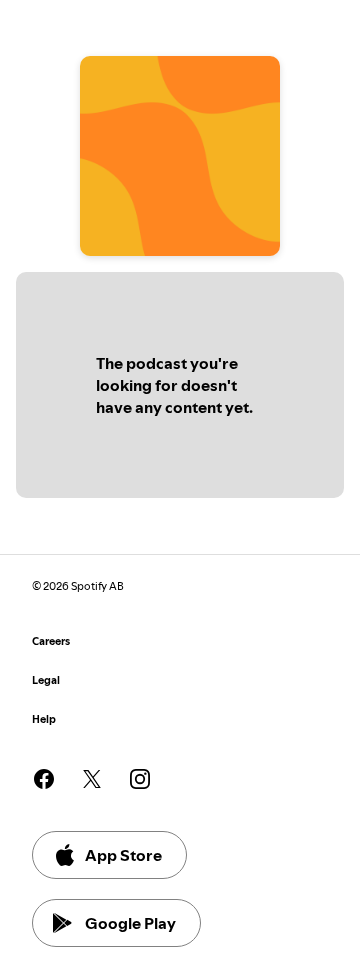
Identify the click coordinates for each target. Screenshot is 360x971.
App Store (123, 855)
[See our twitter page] (92, 779)
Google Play (130, 923)
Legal (46, 680)
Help (44, 719)
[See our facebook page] (44, 779)
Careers (51, 641)
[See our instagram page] (140, 779)
